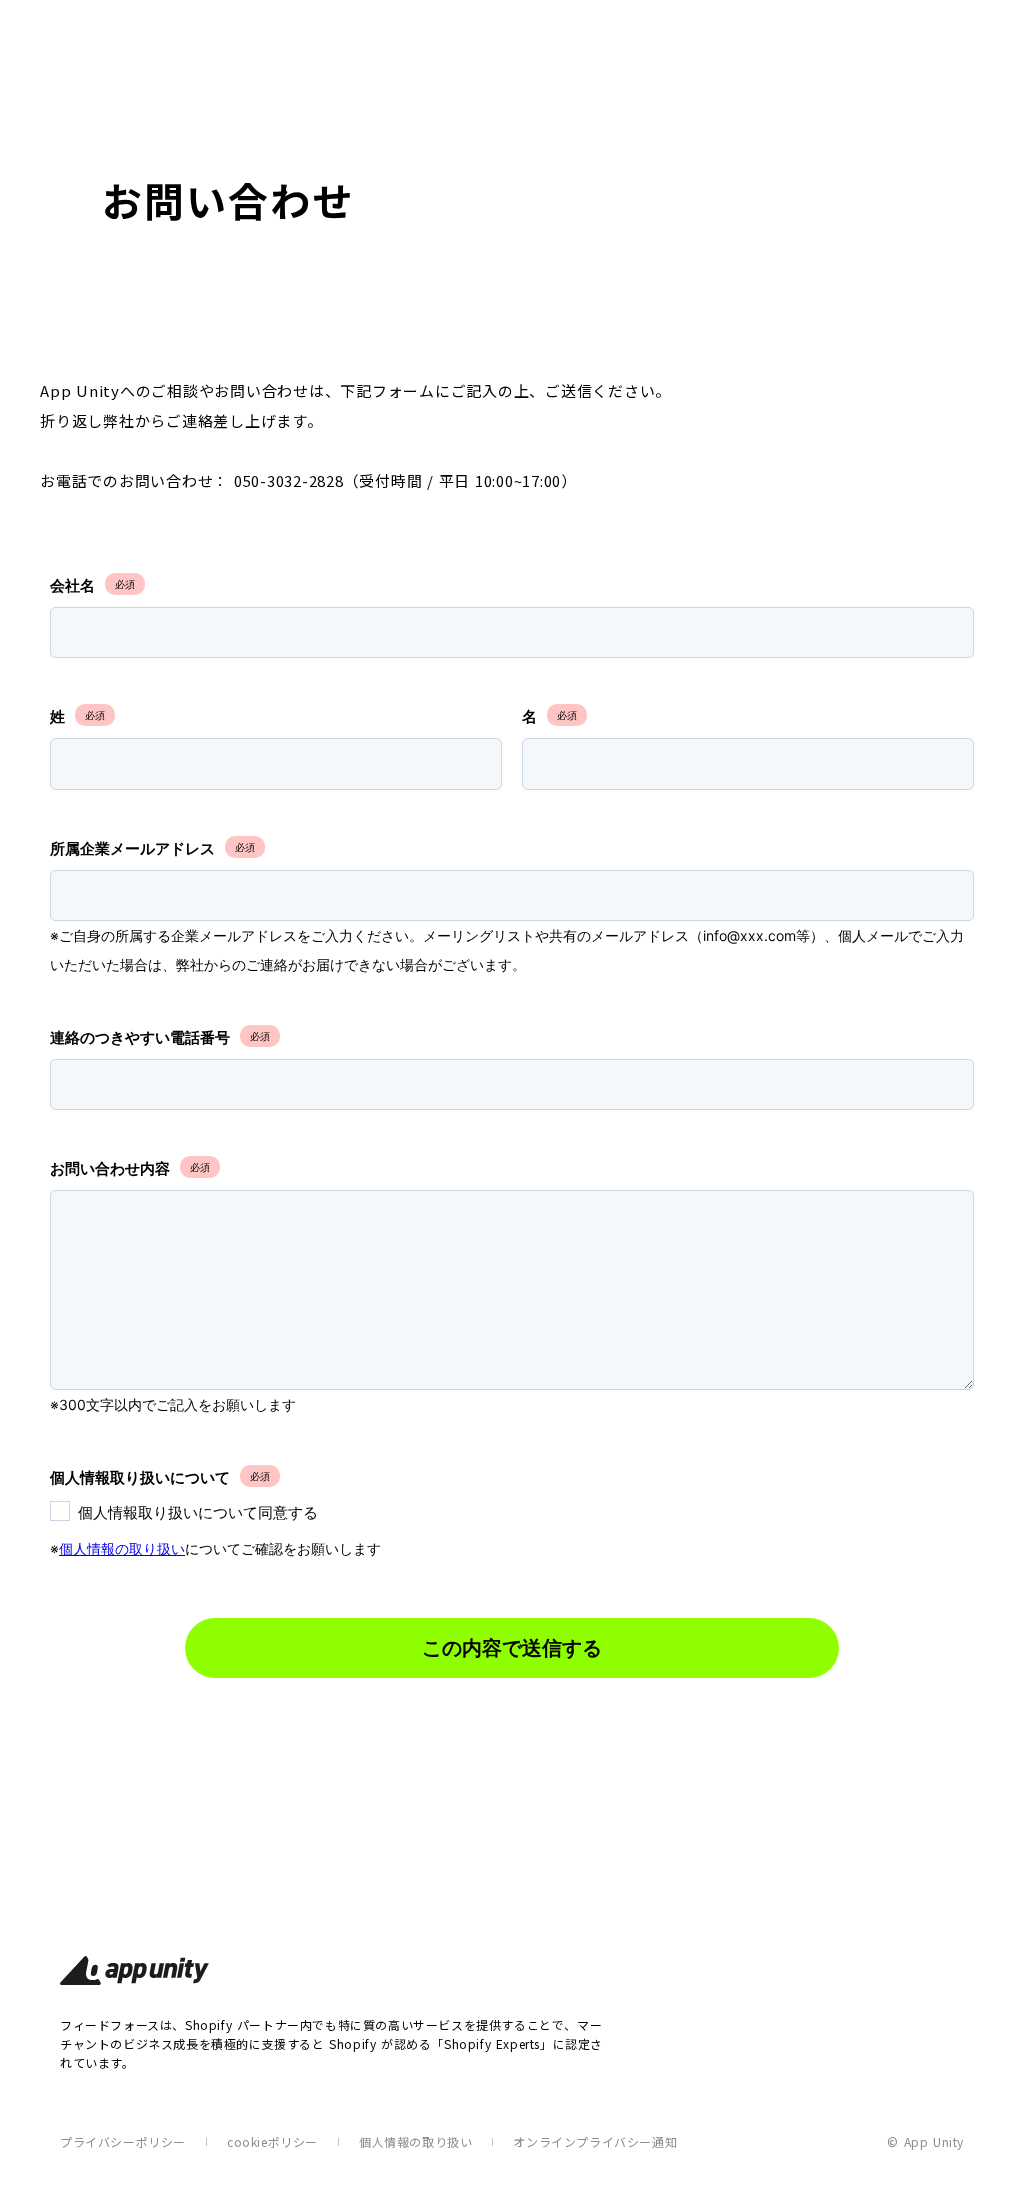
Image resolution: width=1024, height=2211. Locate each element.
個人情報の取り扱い (415, 2141)
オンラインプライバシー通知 (595, 2141)
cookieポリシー (272, 2141)
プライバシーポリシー (123, 2141)
